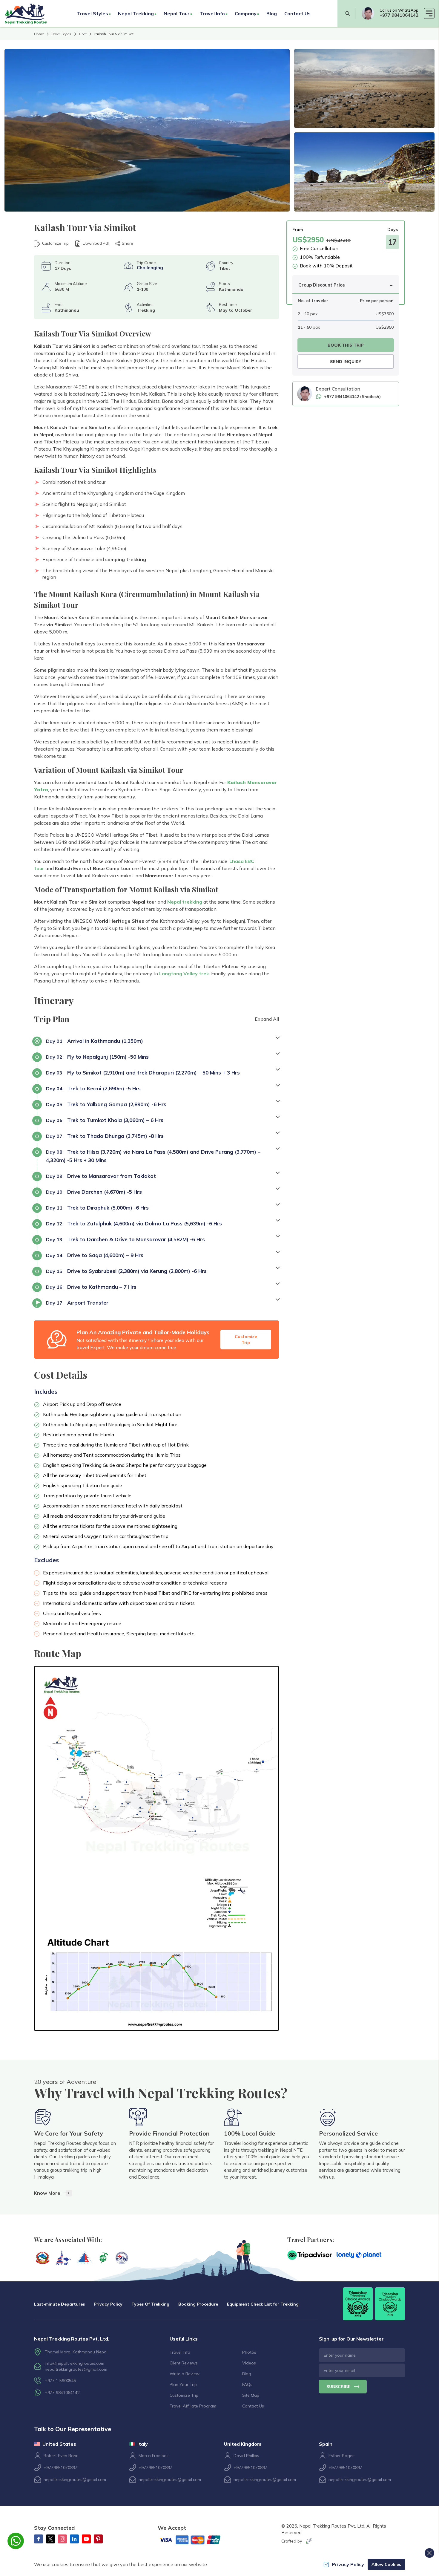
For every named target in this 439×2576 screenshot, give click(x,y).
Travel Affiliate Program (193, 2406)
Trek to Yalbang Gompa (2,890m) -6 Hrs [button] (106, 1104)
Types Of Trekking (150, 2304)
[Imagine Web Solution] (308, 2541)
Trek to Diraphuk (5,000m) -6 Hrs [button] (97, 1208)
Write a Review (185, 2374)
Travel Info (180, 2352)
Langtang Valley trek (184, 974)
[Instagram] (62, 2539)
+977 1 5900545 (60, 2381)
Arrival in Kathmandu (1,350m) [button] (95, 1041)
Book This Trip (346, 345)
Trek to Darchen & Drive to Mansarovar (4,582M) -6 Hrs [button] (125, 1239)
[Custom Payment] (195, 2540)
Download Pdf (96, 243)
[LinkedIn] (74, 2539)
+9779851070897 (60, 2468)
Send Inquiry (346, 362)
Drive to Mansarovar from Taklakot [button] (101, 1176)
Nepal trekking (185, 902)
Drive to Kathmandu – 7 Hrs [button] (91, 1287)
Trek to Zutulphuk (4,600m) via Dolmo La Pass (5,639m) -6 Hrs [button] (134, 1223)
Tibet (83, 34)
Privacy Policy (108, 2304)
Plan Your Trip (183, 2384)
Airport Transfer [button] (77, 1303)
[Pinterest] (98, 2539)
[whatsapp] (368, 13)
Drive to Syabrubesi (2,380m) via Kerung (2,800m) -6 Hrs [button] (126, 1271)
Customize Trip (55, 243)
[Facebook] (39, 2539)
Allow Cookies (386, 2564)
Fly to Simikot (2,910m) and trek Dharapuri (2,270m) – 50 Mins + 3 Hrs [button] (143, 1073)
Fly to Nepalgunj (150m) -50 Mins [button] (97, 1057)
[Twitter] (50, 2539)
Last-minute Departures (59, 2304)
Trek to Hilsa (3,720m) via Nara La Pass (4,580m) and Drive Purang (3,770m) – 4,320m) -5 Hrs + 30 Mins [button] (153, 1156)
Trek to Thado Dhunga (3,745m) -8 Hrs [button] (105, 1136)
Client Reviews (184, 2363)
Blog (272, 13)
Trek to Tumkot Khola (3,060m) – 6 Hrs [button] (105, 1120)
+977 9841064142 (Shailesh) (352, 397)
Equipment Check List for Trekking (263, 2304)
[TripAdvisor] (310, 2255)
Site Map (251, 2395)
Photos (249, 2352)
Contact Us (297, 13)
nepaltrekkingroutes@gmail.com (76, 2369)
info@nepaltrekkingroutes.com (75, 2363)
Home (39, 34)
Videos (249, 2363)
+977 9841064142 (399, 15)
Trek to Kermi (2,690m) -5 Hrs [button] (93, 1088)
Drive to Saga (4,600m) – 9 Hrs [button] (95, 1255)
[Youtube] (86, 2539)
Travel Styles (61, 34)
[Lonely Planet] (359, 2255)
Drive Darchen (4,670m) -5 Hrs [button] (94, 1192)
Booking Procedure (198, 2304)
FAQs (247, 2384)
